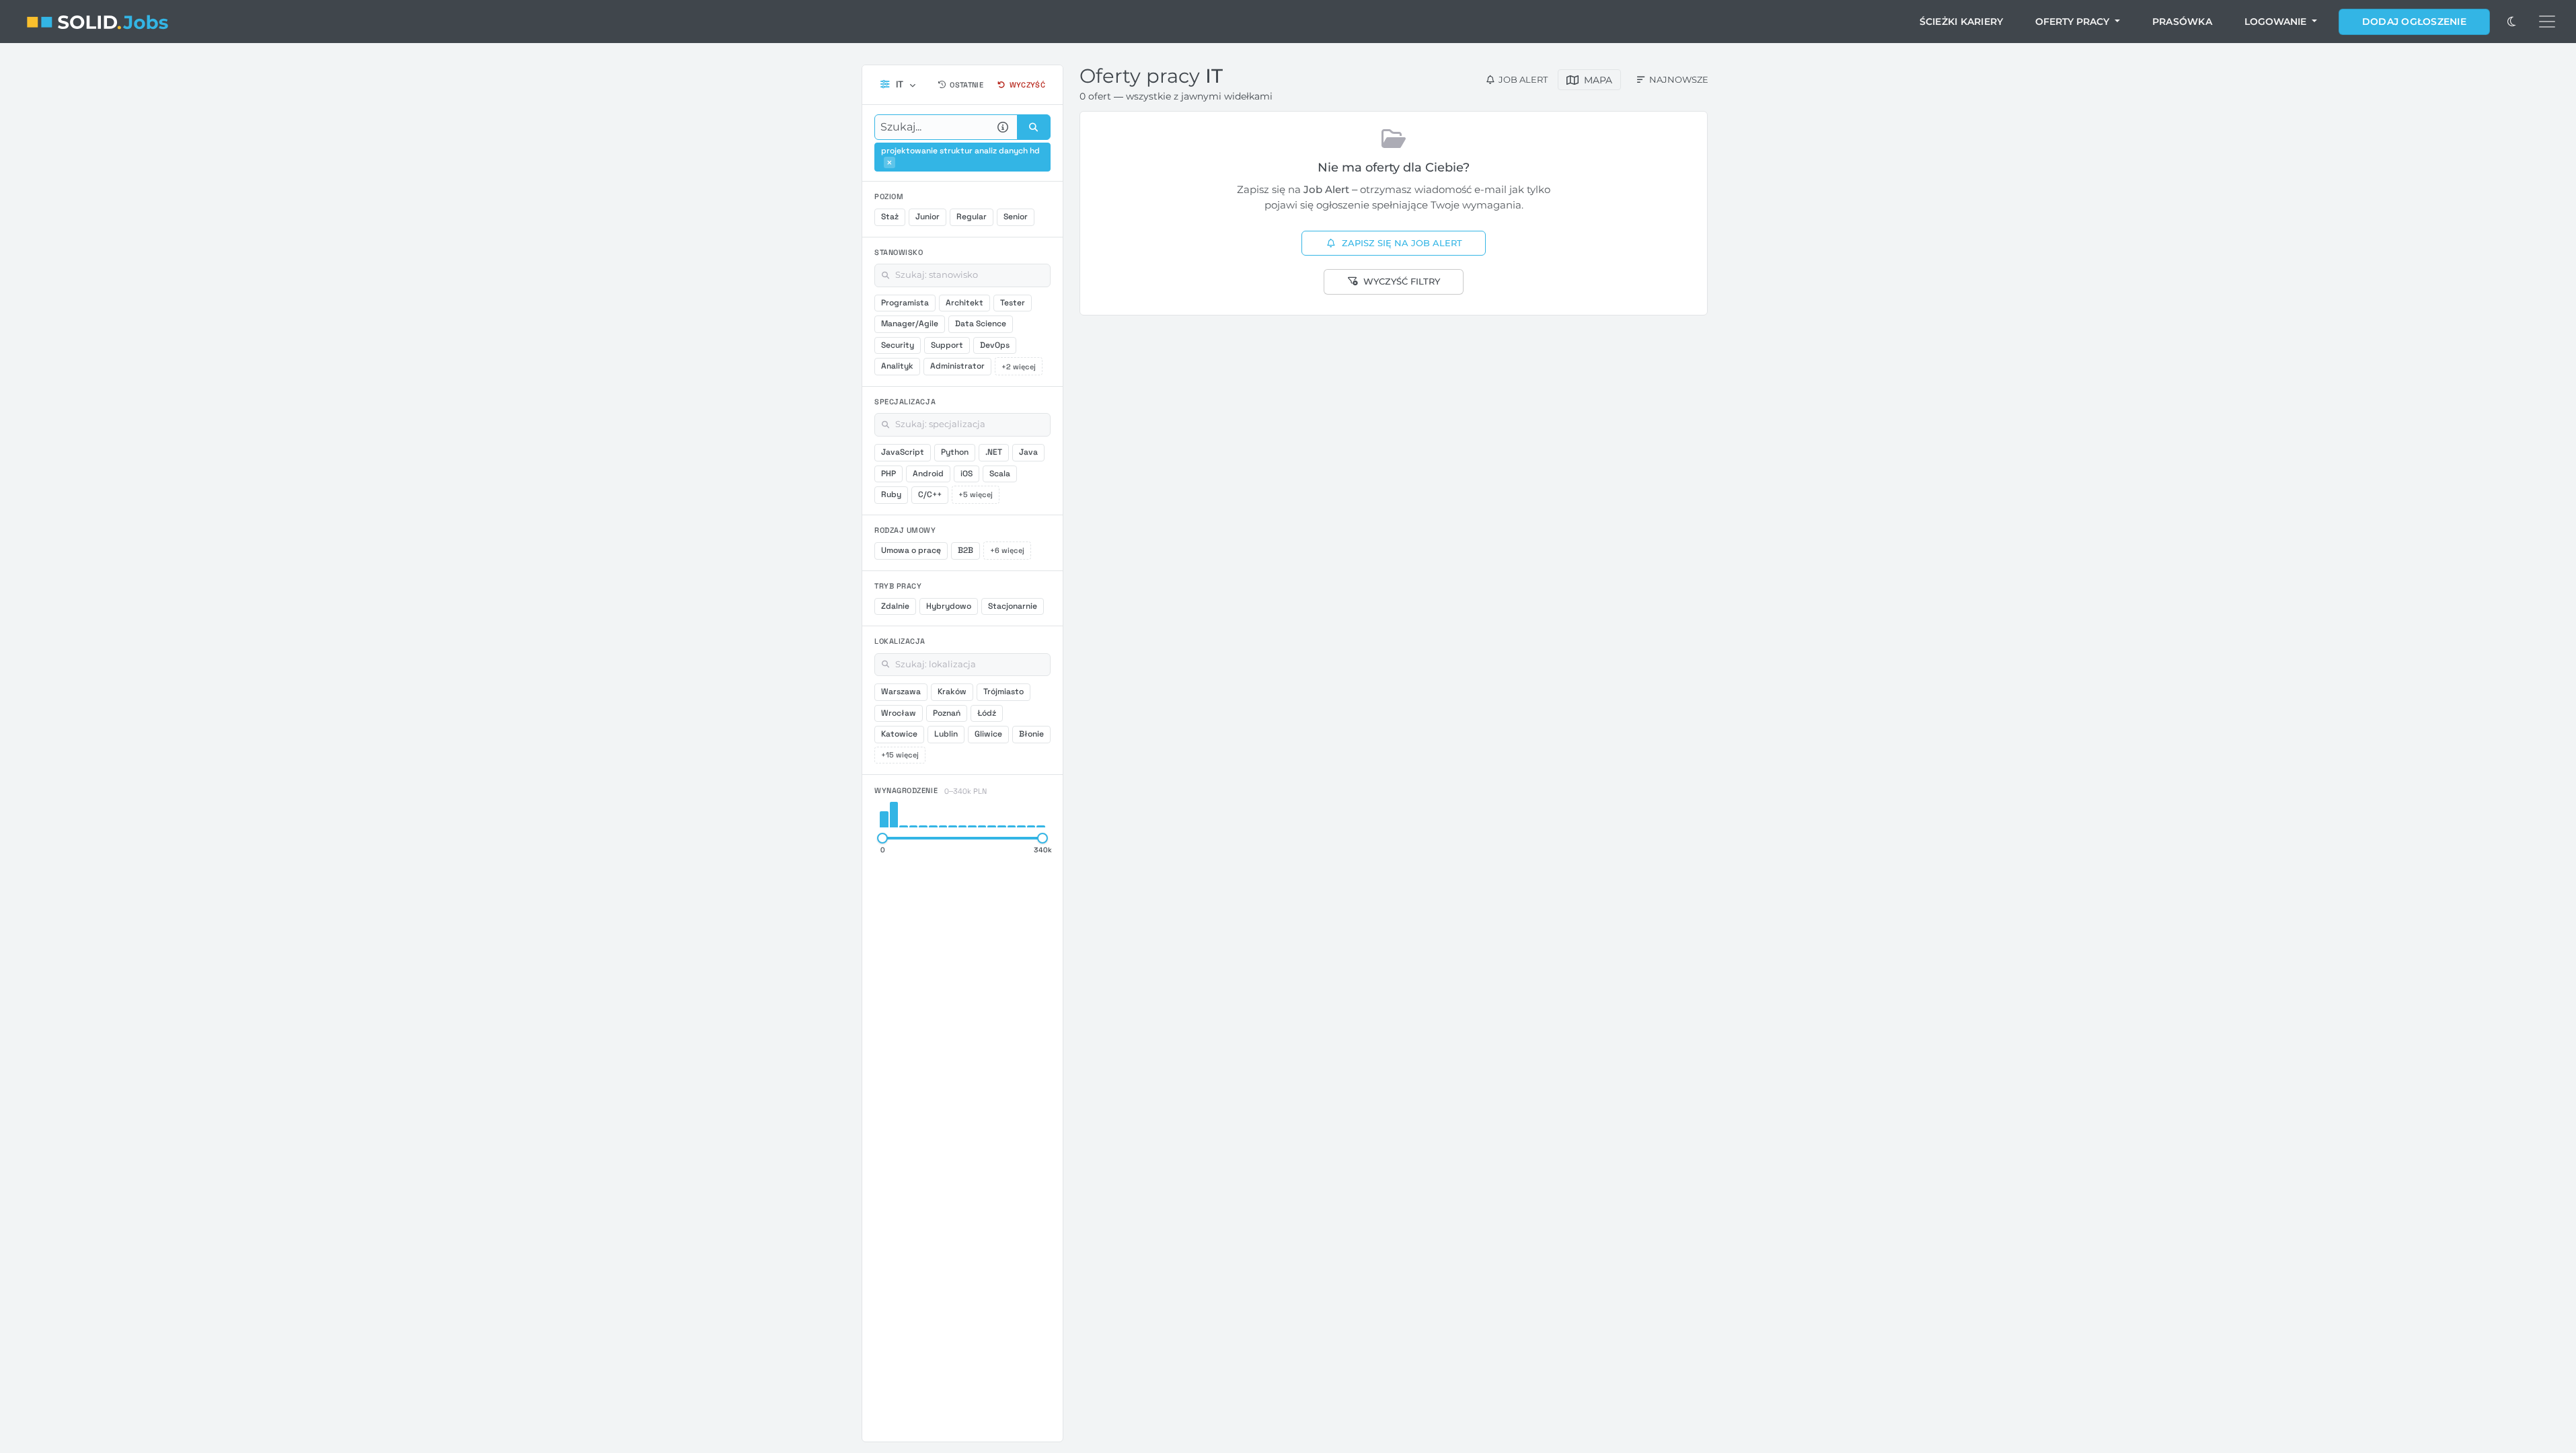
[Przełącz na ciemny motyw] (2511, 22)
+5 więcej (976, 494)
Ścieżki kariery (1962, 22)
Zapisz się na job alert (1402, 243)
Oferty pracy (2074, 22)
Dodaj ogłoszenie (2414, 22)
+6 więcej (1007, 550)
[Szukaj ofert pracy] (1034, 127)
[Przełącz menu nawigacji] (2547, 22)
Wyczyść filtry (1402, 281)
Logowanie (2277, 22)
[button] (889, 162)
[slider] (882, 838)
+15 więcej (900, 755)
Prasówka (2182, 22)
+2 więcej (1019, 367)
